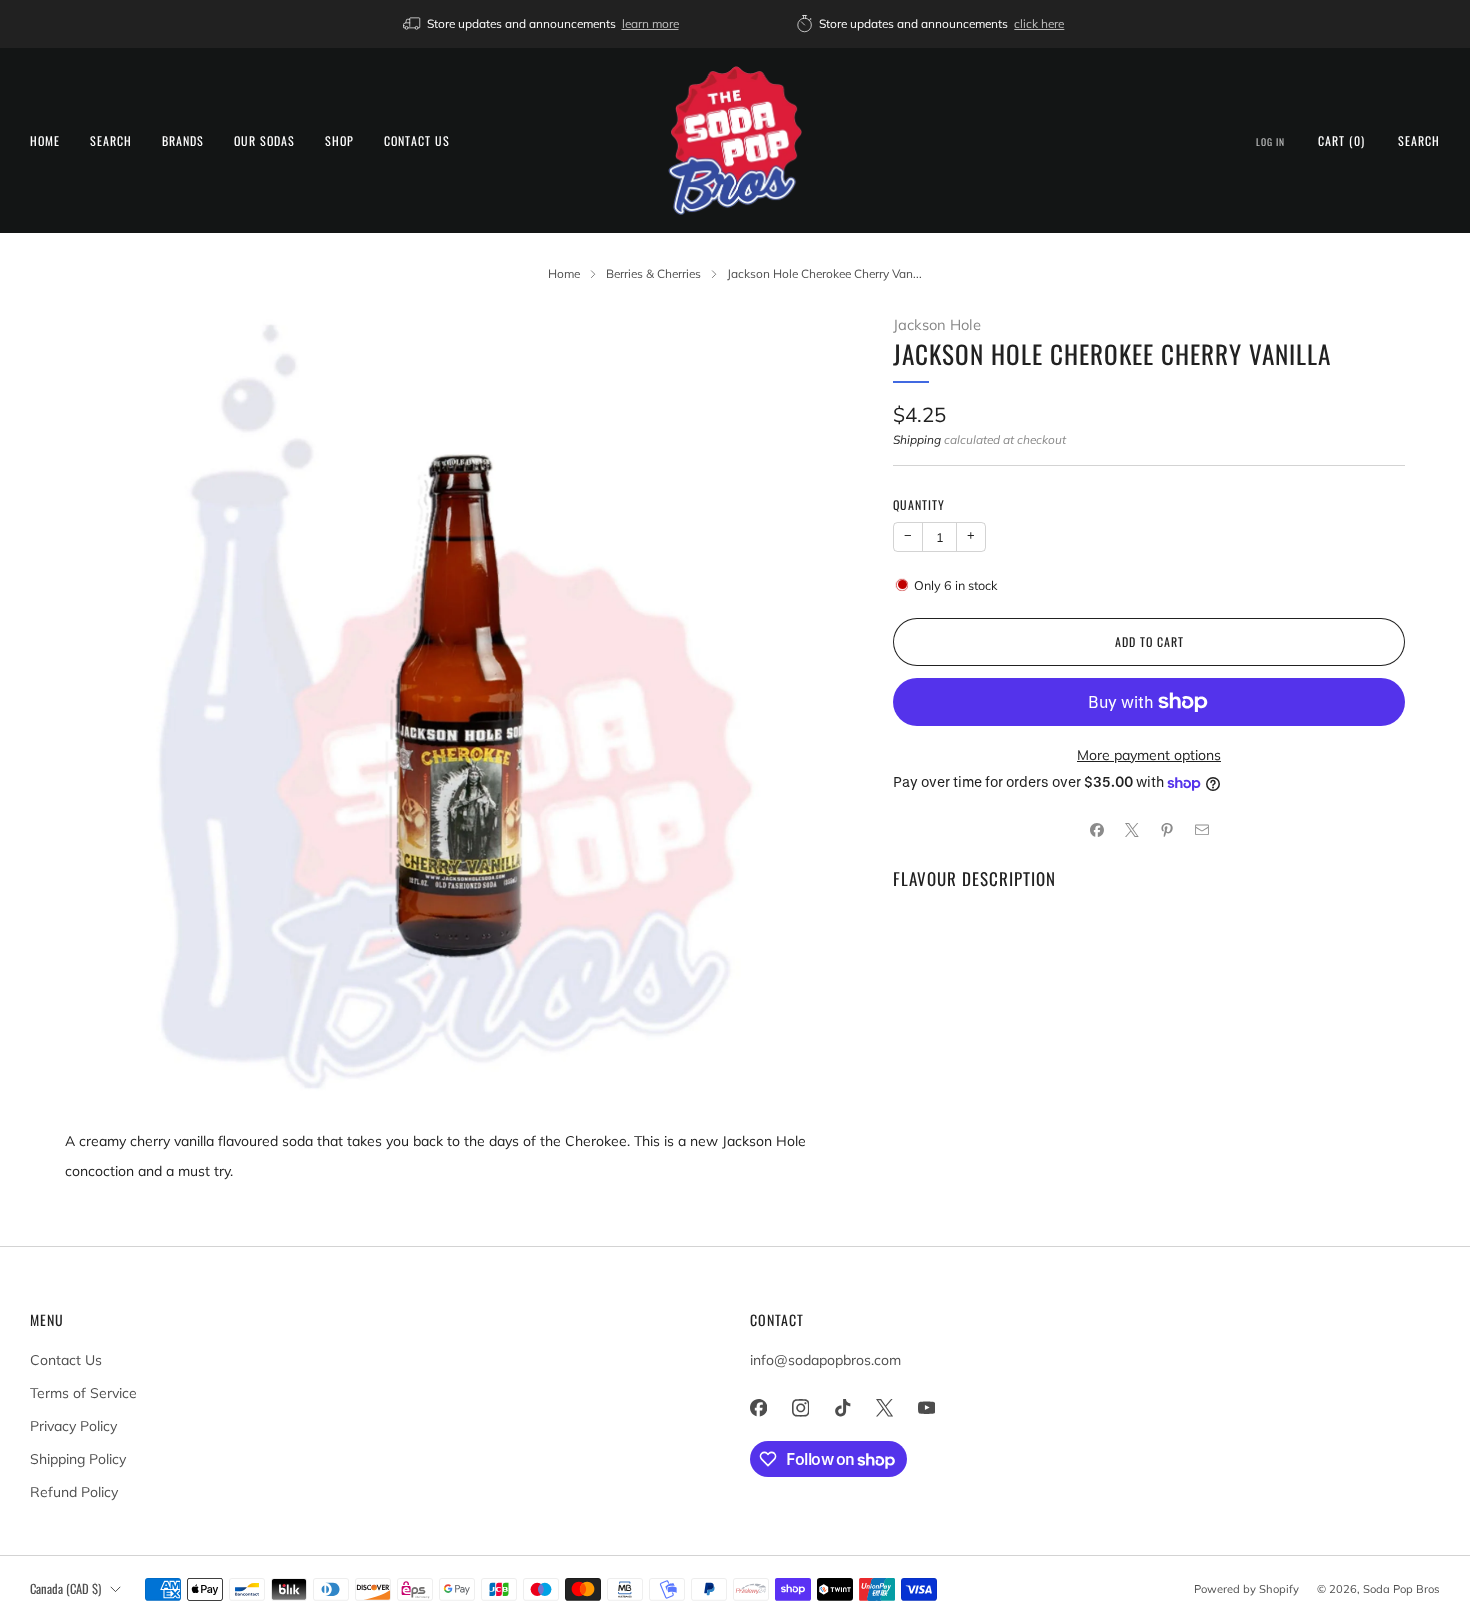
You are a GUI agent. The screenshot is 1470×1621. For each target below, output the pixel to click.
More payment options (1149, 755)
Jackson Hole (937, 324)
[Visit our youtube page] (926, 1408)
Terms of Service (83, 1393)
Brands (183, 140)
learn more (650, 23)
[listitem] (542, 24)
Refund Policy (74, 1492)
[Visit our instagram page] (800, 1408)
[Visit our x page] (884, 1408)
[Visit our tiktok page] (842, 1408)
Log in (1270, 142)
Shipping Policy (78, 1459)
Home (45, 140)
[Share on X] (1131, 830)
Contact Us (417, 140)
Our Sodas (264, 140)
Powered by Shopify (1246, 1589)
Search (111, 140)
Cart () (1341, 140)
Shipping (917, 439)
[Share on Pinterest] (1166, 830)
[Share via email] (1201, 830)
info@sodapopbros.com (825, 1360)
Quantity (919, 504)
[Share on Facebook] (1096, 830)
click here (1039, 23)
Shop (339, 140)
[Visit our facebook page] (758, 1408)
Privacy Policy (73, 1426)
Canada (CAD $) (65, 1588)
